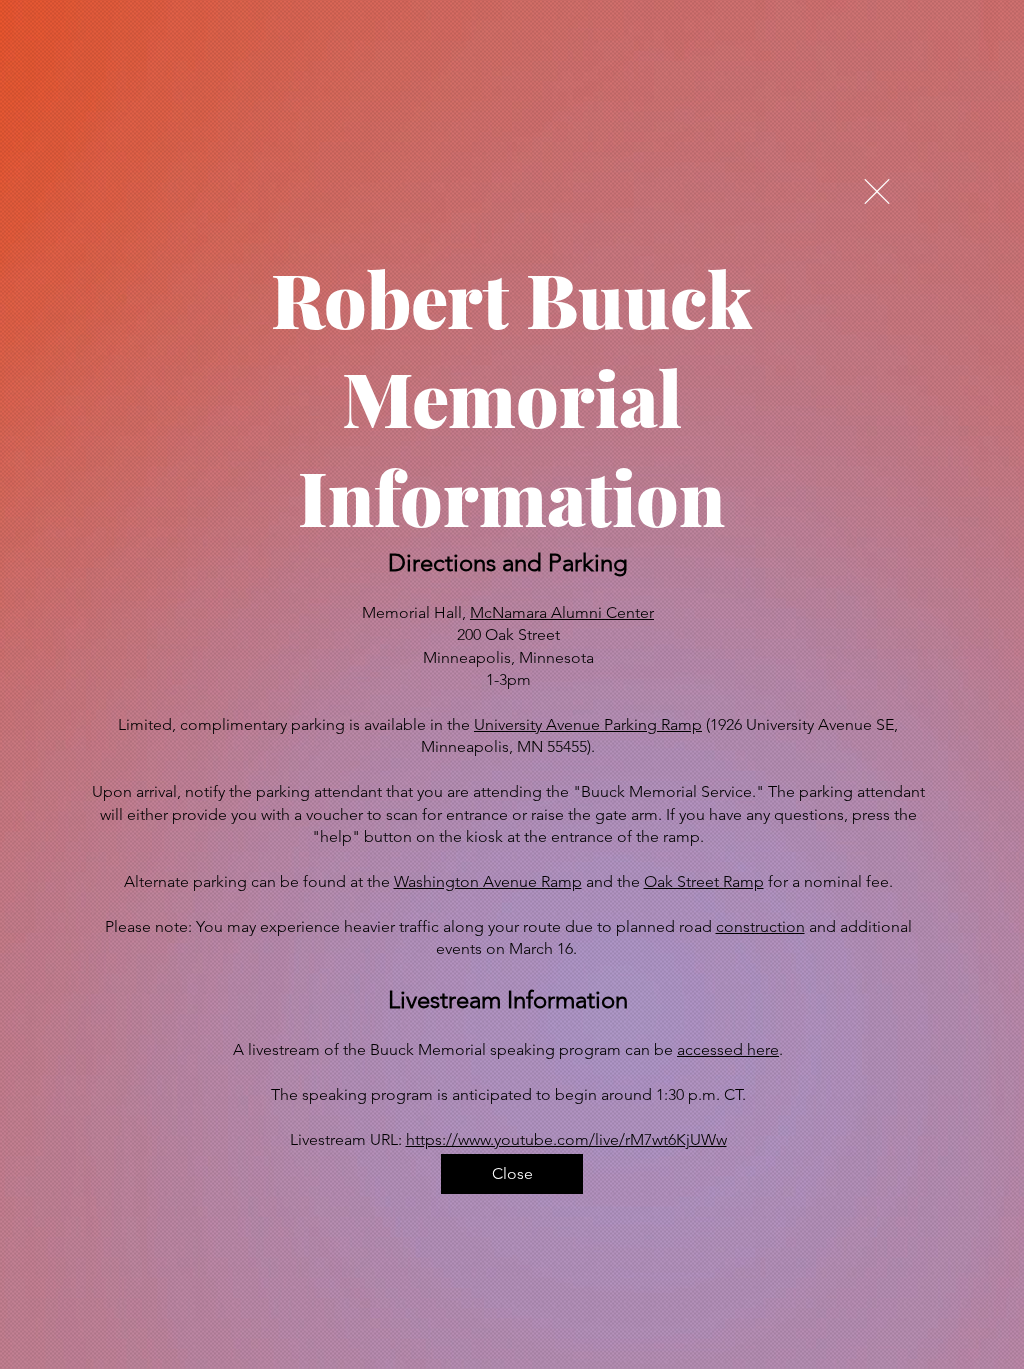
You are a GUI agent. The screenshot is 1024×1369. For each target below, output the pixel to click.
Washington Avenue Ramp (488, 881)
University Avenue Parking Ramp (588, 724)
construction (760, 926)
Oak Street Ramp (704, 881)
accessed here (728, 1049)
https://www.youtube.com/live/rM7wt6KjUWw (566, 1139)
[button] (877, 191)
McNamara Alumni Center (562, 612)
